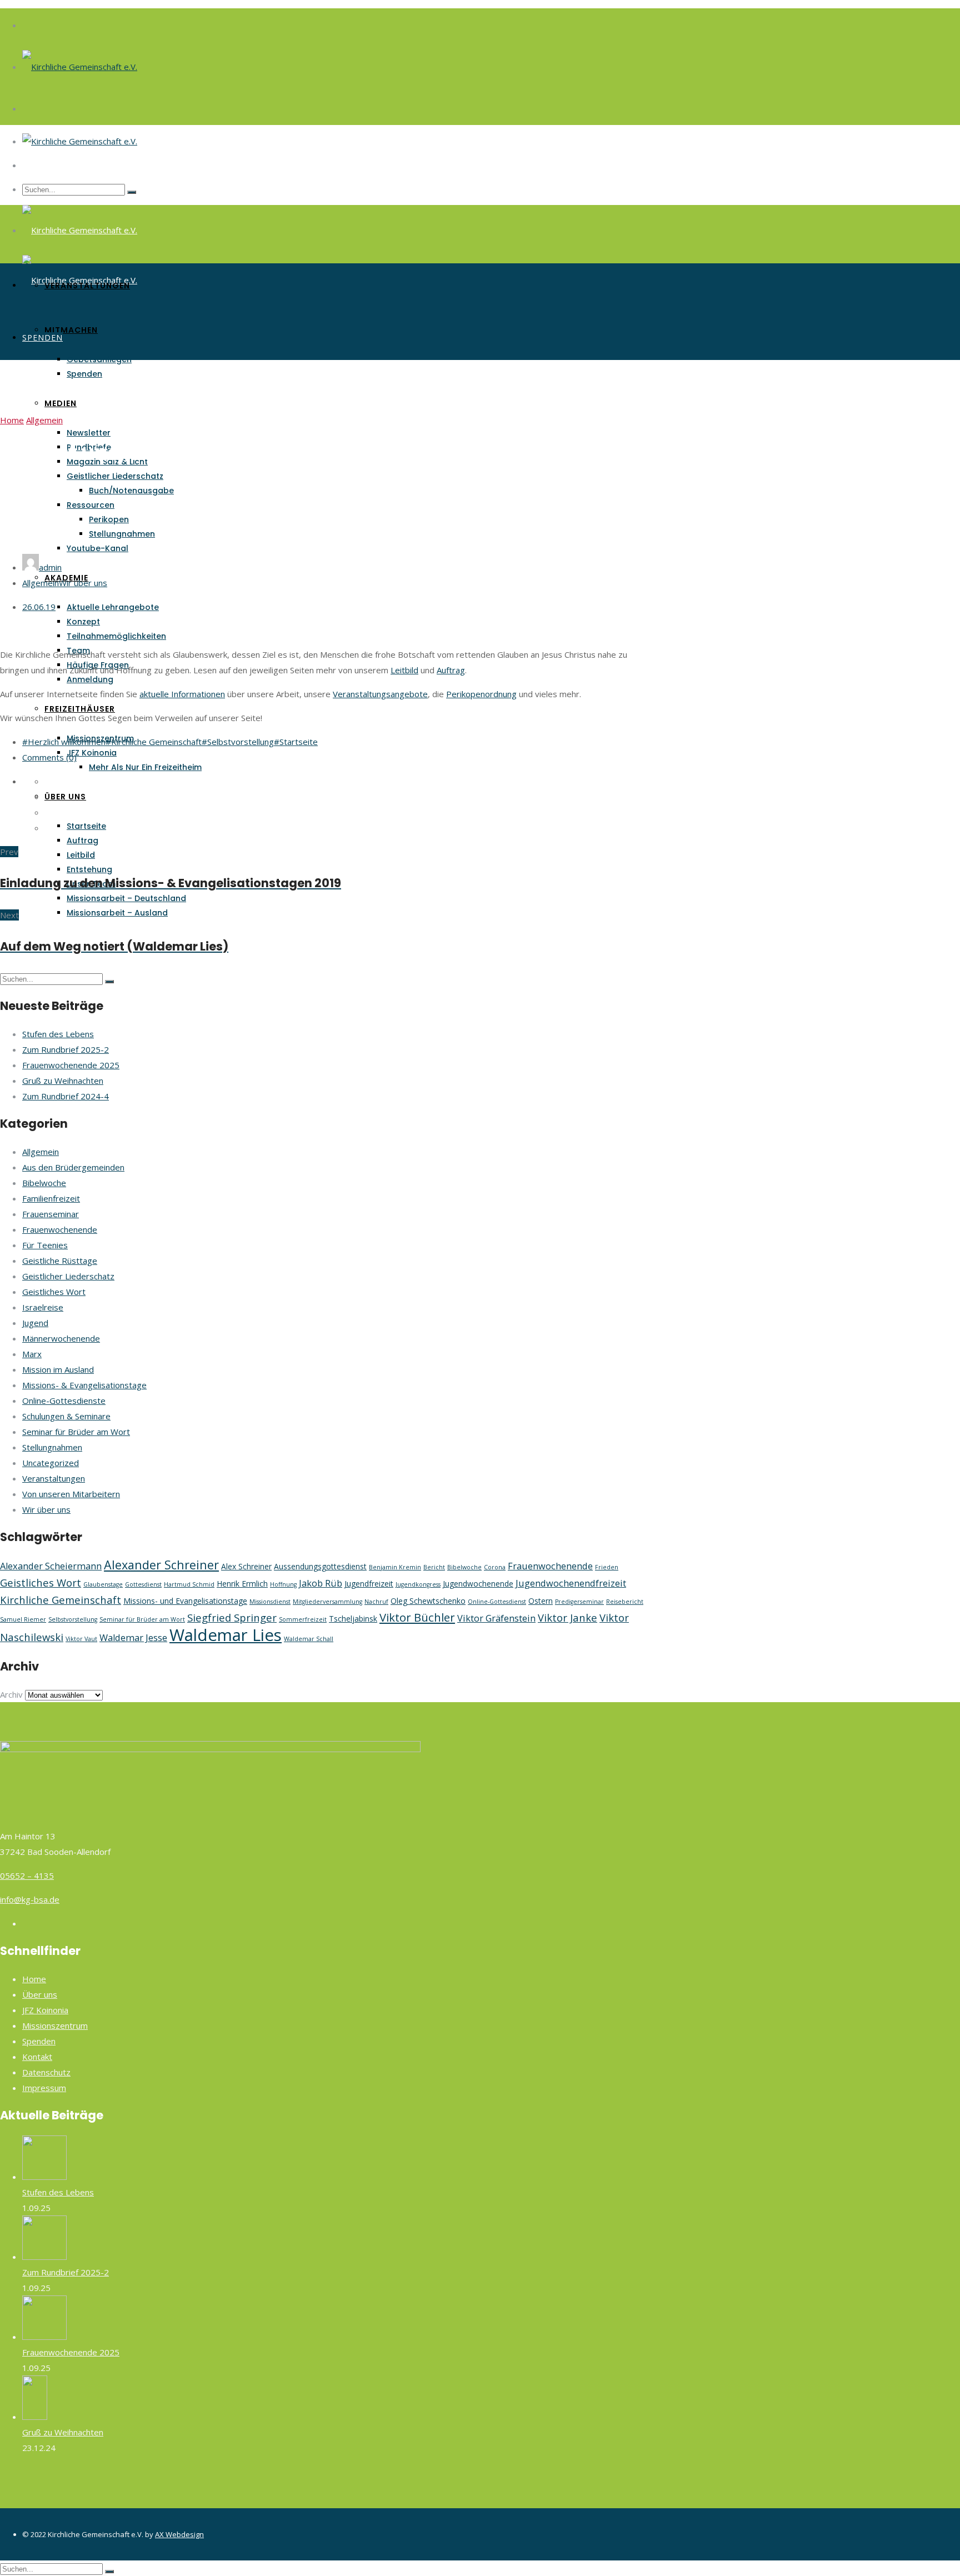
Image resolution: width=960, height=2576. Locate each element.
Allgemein (44, 420)
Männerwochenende (61, 1338)
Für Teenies (45, 1245)
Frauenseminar (51, 1214)
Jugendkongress (418, 1584)
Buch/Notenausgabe (131, 491)
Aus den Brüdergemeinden (73, 1167)
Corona (495, 1567)
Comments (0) (49, 757)
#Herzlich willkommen (64, 742)
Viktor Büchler (417, 1617)
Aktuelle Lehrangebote (113, 607)
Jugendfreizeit (369, 1584)
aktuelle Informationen (182, 694)
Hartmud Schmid (189, 1584)
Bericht (434, 1567)
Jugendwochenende (478, 1584)
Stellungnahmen (122, 534)
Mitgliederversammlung (327, 1602)
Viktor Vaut (81, 1639)
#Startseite (296, 742)
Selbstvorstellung (73, 1619)
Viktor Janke (567, 1617)
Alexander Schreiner (161, 1565)
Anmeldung (90, 679)
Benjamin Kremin (395, 1567)
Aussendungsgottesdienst (320, 1566)
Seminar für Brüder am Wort (76, 1432)
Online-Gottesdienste (64, 1400)
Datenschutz (46, 2072)
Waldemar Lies (226, 1635)
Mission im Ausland (58, 1369)
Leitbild (81, 855)
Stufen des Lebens (58, 1034)
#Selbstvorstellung (238, 742)
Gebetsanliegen (99, 359)
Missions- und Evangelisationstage (185, 1601)
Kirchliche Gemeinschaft (61, 1600)
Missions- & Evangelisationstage (84, 1385)
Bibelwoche (44, 1183)
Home (12, 420)
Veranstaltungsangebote (380, 694)
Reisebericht (625, 1602)
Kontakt (37, 2057)
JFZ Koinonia (92, 753)
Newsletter (89, 433)
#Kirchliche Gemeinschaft (154, 742)
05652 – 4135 (27, 1875)
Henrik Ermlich (242, 1584)
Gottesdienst (143, 1584)
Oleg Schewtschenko (428, 1601)
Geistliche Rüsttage (60, 1261)
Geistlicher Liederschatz (115, 476)
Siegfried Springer (232, 1617)
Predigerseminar (579, 1602)
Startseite (86, 826)
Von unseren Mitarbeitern (71, 1494)
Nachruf (376, 1602)
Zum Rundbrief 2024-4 (66, 1096)
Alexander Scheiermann (51, 1566)
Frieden (607, 1567)
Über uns (65, 797)
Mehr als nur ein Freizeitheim (145, 767)
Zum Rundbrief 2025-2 (66, 1049)
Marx (32, 1354)
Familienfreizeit (51, 1198)
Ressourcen (91, 505)
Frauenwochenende (60, 1229)
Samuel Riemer (23, 1619)
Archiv (11, 1694)
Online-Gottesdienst (497, 1602)
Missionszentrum (55, 2025)
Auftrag (82, 841)
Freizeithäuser (80, 709)
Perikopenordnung (481, 694)
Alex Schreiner (246, 1566)
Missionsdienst (270, 1602)
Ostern (541, 1601)
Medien (61, 403)
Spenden (84, 374)
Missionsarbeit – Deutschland (126, 898)
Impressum (44, 2088)
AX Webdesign (179, 2534)
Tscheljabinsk (353, 1619)
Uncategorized (51, 1463)
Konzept (83, 622)
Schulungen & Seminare (66, 1416)
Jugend (35, 1323)
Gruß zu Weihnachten (63, 1081)
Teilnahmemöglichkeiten (116, 636)
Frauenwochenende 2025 (71, 1065)
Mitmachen (71, 330)
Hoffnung (283, 1584)
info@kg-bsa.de (30, 1899)
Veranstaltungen (87, 286)
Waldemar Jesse (133, 1638)
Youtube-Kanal (97, 548)
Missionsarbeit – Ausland (117, 913)
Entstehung (89, 869)
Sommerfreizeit (303, 1619)
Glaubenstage (103, 1584)
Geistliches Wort (54, 1292)
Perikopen (109, 519)
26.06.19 (39, 607)
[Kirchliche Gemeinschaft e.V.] (80, 67)
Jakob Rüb (321, 1583)
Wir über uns (83, 583)
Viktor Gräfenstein (496, 1618)
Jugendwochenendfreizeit (571, 1583)
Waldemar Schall (309, 1639)
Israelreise (43, 1307)
